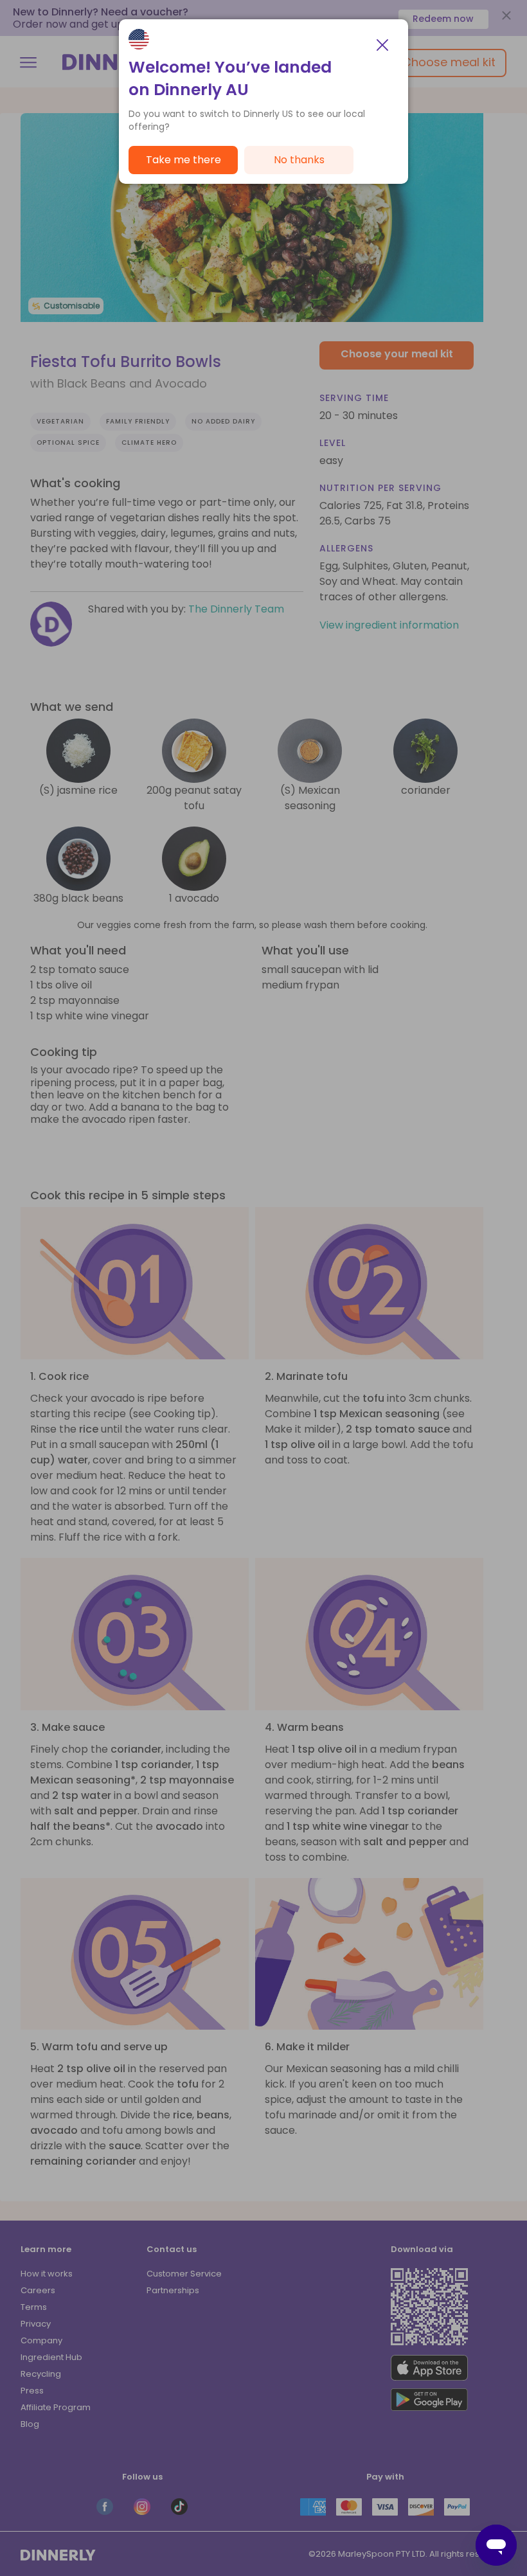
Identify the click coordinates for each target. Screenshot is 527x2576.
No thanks (299, 160)
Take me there (183, 160)
